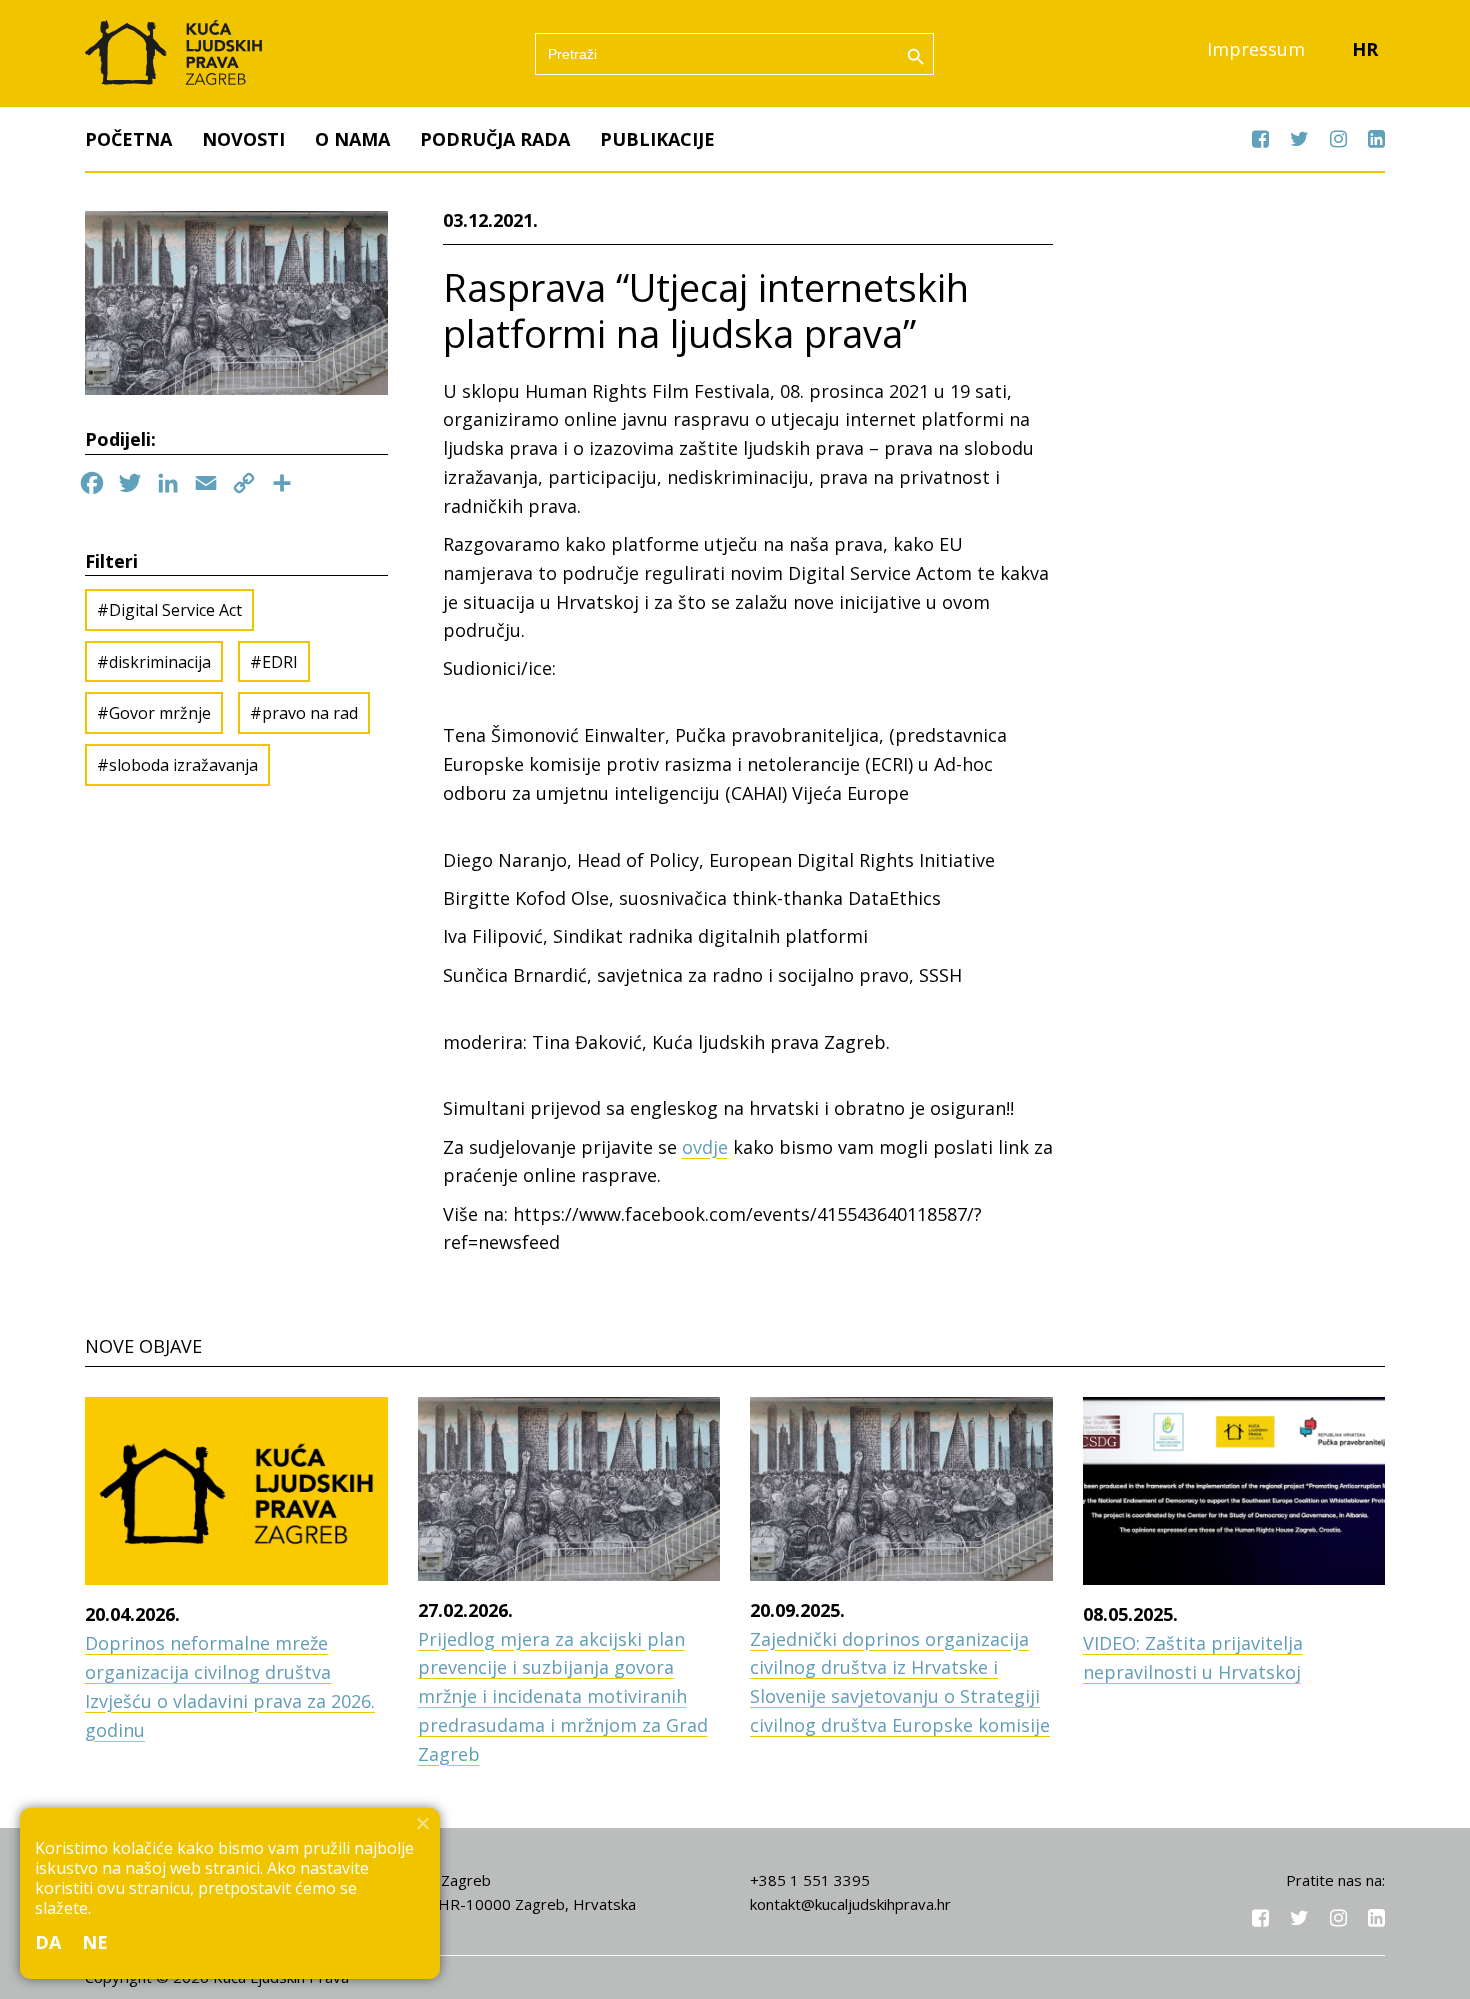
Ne (95, 1942)
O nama (352, 139)
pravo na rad (310, 713)
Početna (128, 139)
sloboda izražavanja (183, 765)
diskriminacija (160, 662)
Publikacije (657, 139)
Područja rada (495, 139)
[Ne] (422, 1823)
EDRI (280, 662)
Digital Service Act (175, 610)
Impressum (1256, 49)
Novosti (243, 139)
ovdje (705, 1147)
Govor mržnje (160, 713)
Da (48, 1942)
